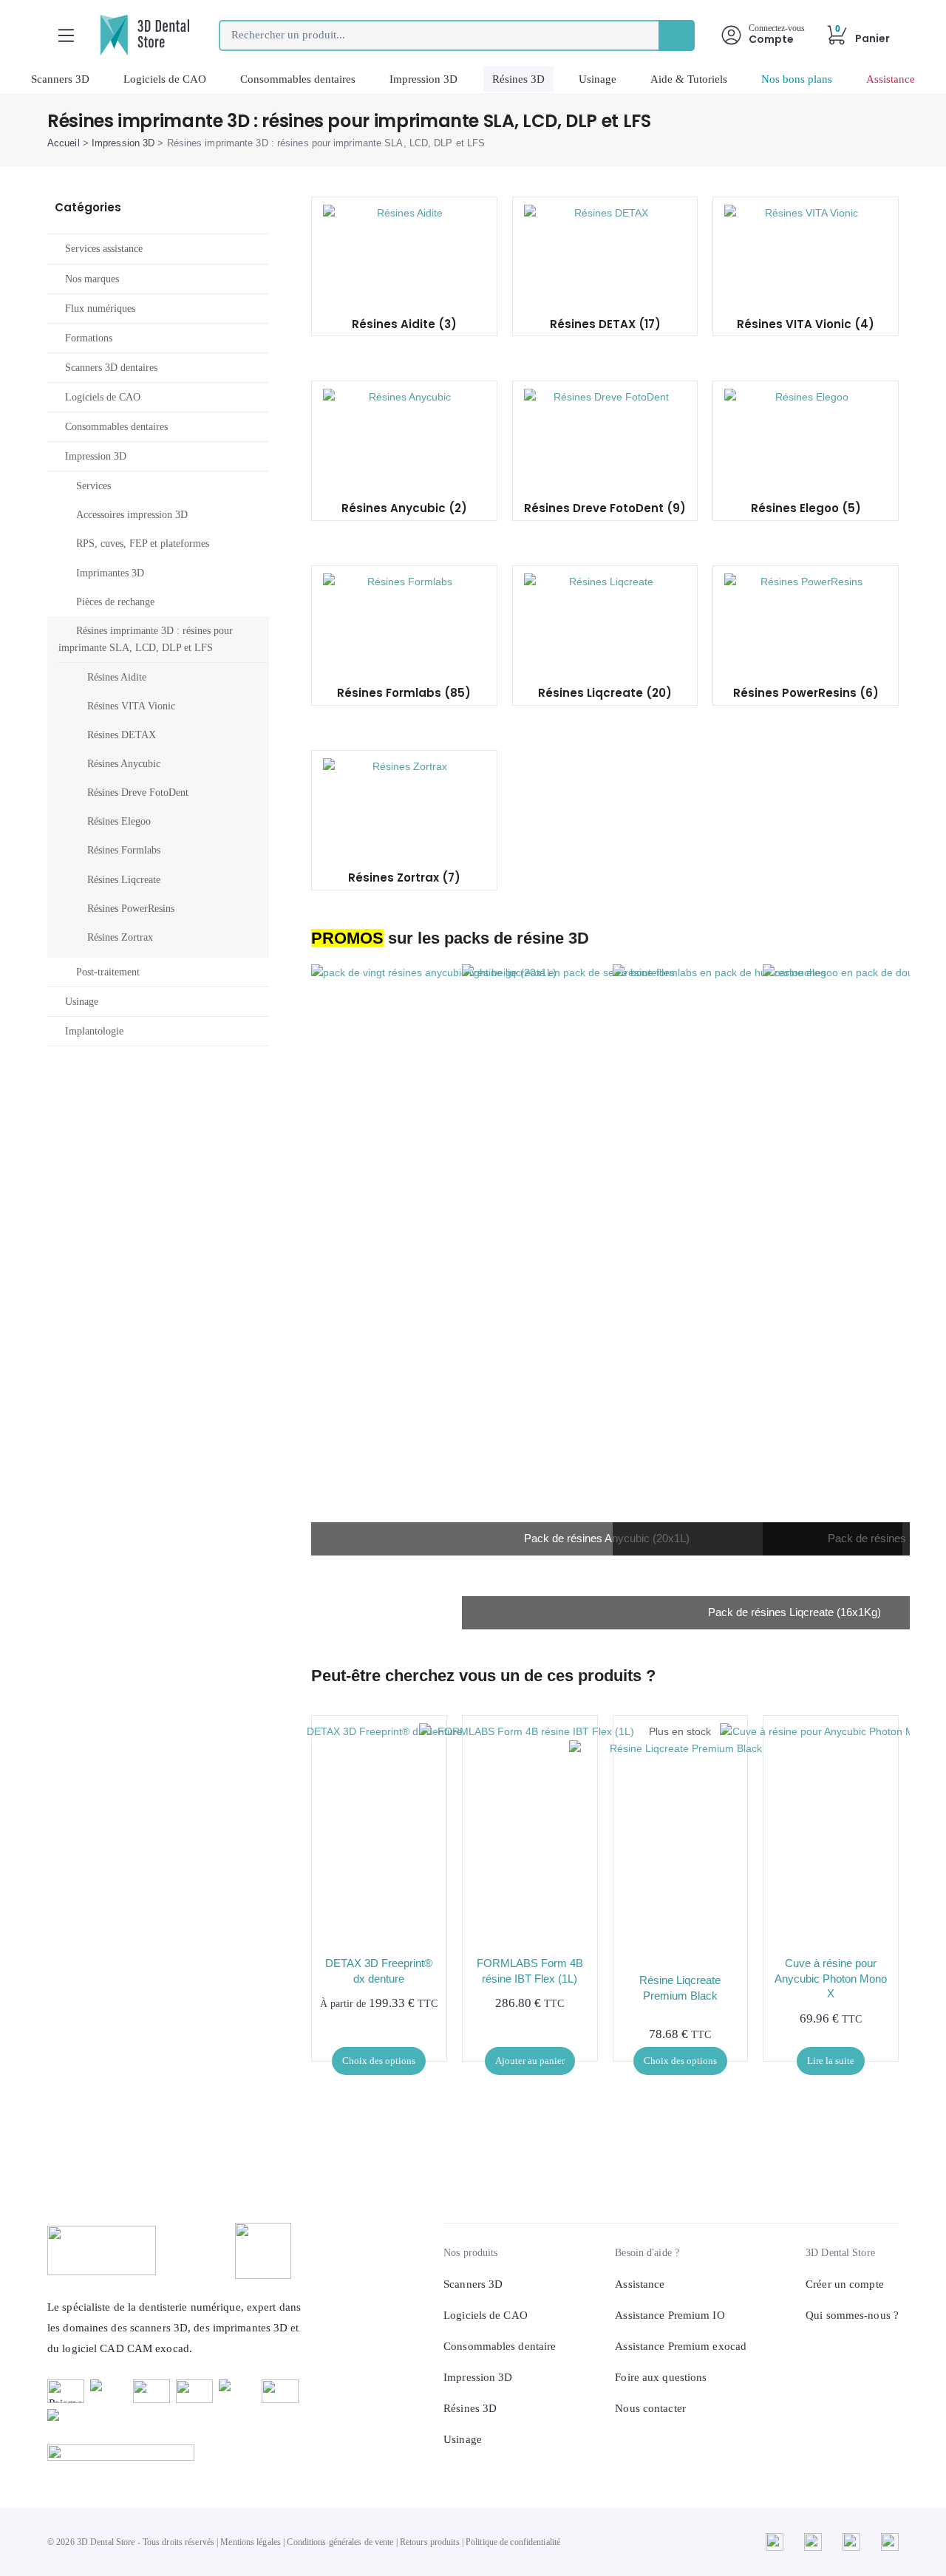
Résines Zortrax (120, 937)
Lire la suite (831, 2061)
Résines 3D (518, 79)
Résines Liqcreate (124, 880)
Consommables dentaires (298, 79)
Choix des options (379, 2061)
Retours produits (430, 2542)
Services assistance (104, 249)
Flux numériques (100, 309)
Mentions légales (251, 2542)
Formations (89, 338)
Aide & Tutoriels (689, 79)
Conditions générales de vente (340, 2542)
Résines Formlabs (124, 850)
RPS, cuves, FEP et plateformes (143, 544)
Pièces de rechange (115, 602)
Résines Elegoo (119, 821)
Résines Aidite (117, 677)
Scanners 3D (60, 79)
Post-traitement (108, 972)
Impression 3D (423, 79)
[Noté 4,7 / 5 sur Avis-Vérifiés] (175, 2453)
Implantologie (94, 1031)
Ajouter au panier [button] (530, 2061)
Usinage (598, 79)
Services (93, 486)
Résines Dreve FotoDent (138, 793)
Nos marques (92, 279)
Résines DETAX (122, 735)
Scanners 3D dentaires (111, 368)
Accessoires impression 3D (132, 515)
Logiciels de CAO (165, 79)
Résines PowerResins (131, 909)
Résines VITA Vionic (131, 706)
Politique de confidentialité (513, 2542)
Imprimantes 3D (110, 573)
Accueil (64, 143)
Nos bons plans (797, 79)
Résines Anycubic (124, 764)
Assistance (891, 79)
